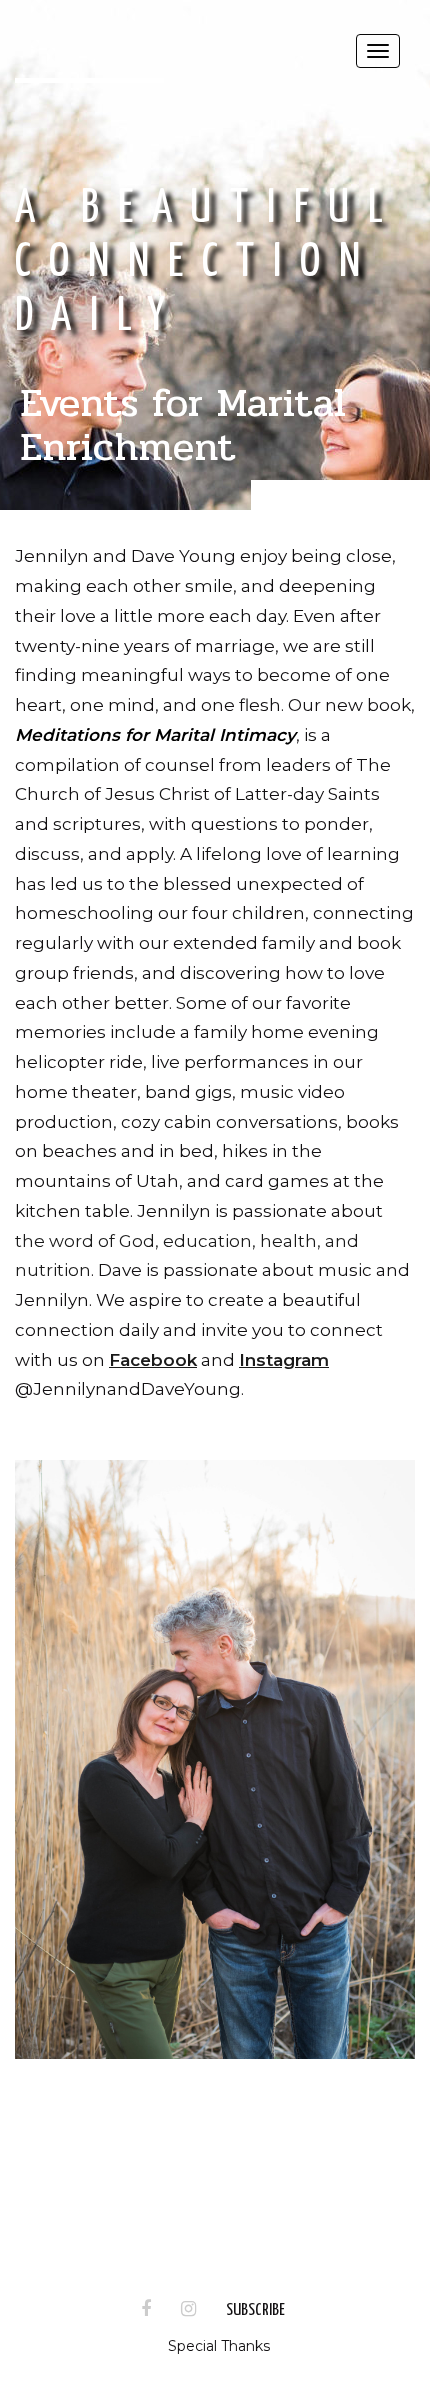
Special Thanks (219, 2346)
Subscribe (255, 2310)
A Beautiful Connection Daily (208, 263)
